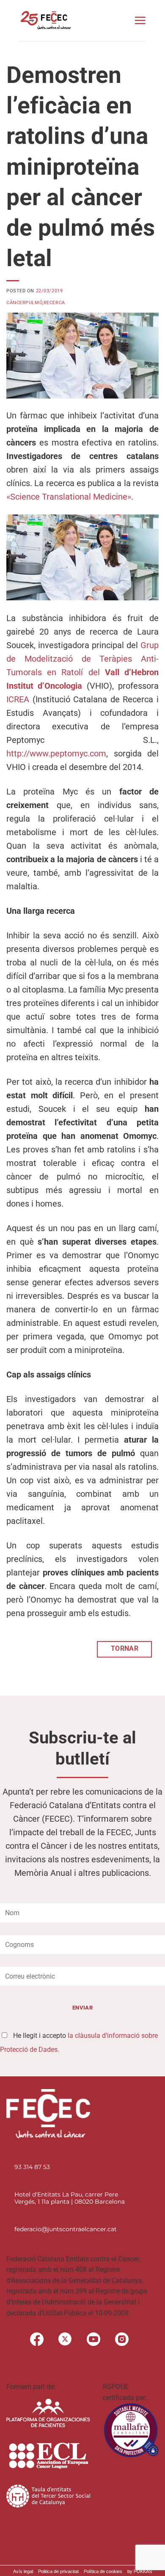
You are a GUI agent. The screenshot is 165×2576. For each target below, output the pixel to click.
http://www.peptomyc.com (56, 753)
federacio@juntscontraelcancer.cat (66, 2229)
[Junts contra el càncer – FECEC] (45, 20)
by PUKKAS (140, 2571)
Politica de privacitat (58, 2571)
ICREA (18, 699)
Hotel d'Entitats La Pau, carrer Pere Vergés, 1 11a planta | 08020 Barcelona (70, 2198)
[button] (140, 20)
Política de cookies (103, 2571)
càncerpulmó (24, 303)
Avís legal (23, 2571)
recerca (54, 303)
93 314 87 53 (32, 2167)
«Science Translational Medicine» (69, 497)
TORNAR (125, 1649)
